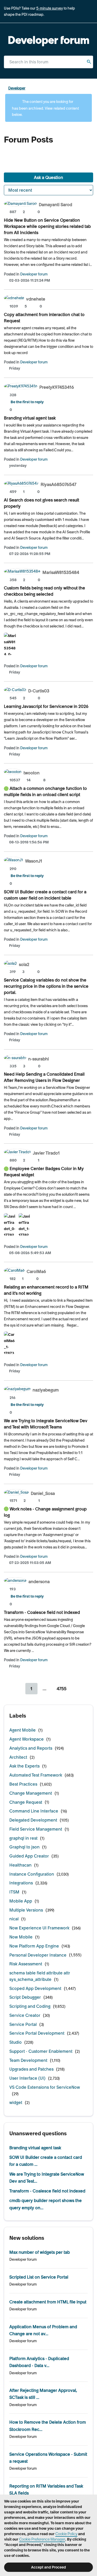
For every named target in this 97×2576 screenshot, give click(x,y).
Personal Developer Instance (38, 1955)
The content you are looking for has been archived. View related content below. (45, 108)
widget (16, 2102)
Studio (16, 2042)
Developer (17, 88)
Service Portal (23, 2024)
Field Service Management (36, 1829)
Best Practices (23, 1784)
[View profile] (20, 204)
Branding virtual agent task (30, 418)
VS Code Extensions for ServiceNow (45, 2087)
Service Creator (25, 2015)
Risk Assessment (26, 1964)
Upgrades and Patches (31, 2069)
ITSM (14, 1892)
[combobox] (48, 62)
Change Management (31, 1793)
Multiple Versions (26, 1910)
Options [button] (90, 89)
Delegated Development (33, 1820)
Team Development (28, 2060)
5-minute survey (50, 8)
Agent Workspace (27, 1739)
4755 (62, 1689)
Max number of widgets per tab (40, 2252)
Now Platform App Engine (34, 1946)
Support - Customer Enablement (41, 2051)
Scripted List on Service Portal (39, 2277)
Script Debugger (25, 1997)
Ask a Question (48, 177)
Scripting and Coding (30, 2006)
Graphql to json (24, 1847)
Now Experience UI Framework (39, 1928)
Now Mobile (21, 1937)
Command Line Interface (34, 1811)
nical (14, 1919)
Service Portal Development (37, 2033)
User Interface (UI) (27, 2078)
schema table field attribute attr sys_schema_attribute (40, 1976)
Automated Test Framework (36, 1775)
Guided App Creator (29, 1856)
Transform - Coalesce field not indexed (42, 1612)
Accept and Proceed (48, 2567)
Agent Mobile (23, 1730)
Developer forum (34, 274)
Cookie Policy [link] (66, 2534)
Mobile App (21, 1901)
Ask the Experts (24, 1766)
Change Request (26, 1802)
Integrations (21, 1883)
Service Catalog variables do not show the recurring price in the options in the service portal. (46, 986)
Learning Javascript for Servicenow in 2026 (46, 706)
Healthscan (20, 1865)
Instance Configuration (32, 1874)
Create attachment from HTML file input (48, 2302)
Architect (18, 1757)
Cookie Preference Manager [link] (42, 2539)
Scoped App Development (35, 1988)
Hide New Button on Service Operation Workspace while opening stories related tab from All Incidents (47, 226)
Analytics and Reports (31, 1748)
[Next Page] (78, 1689)
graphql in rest (23, 1838)
